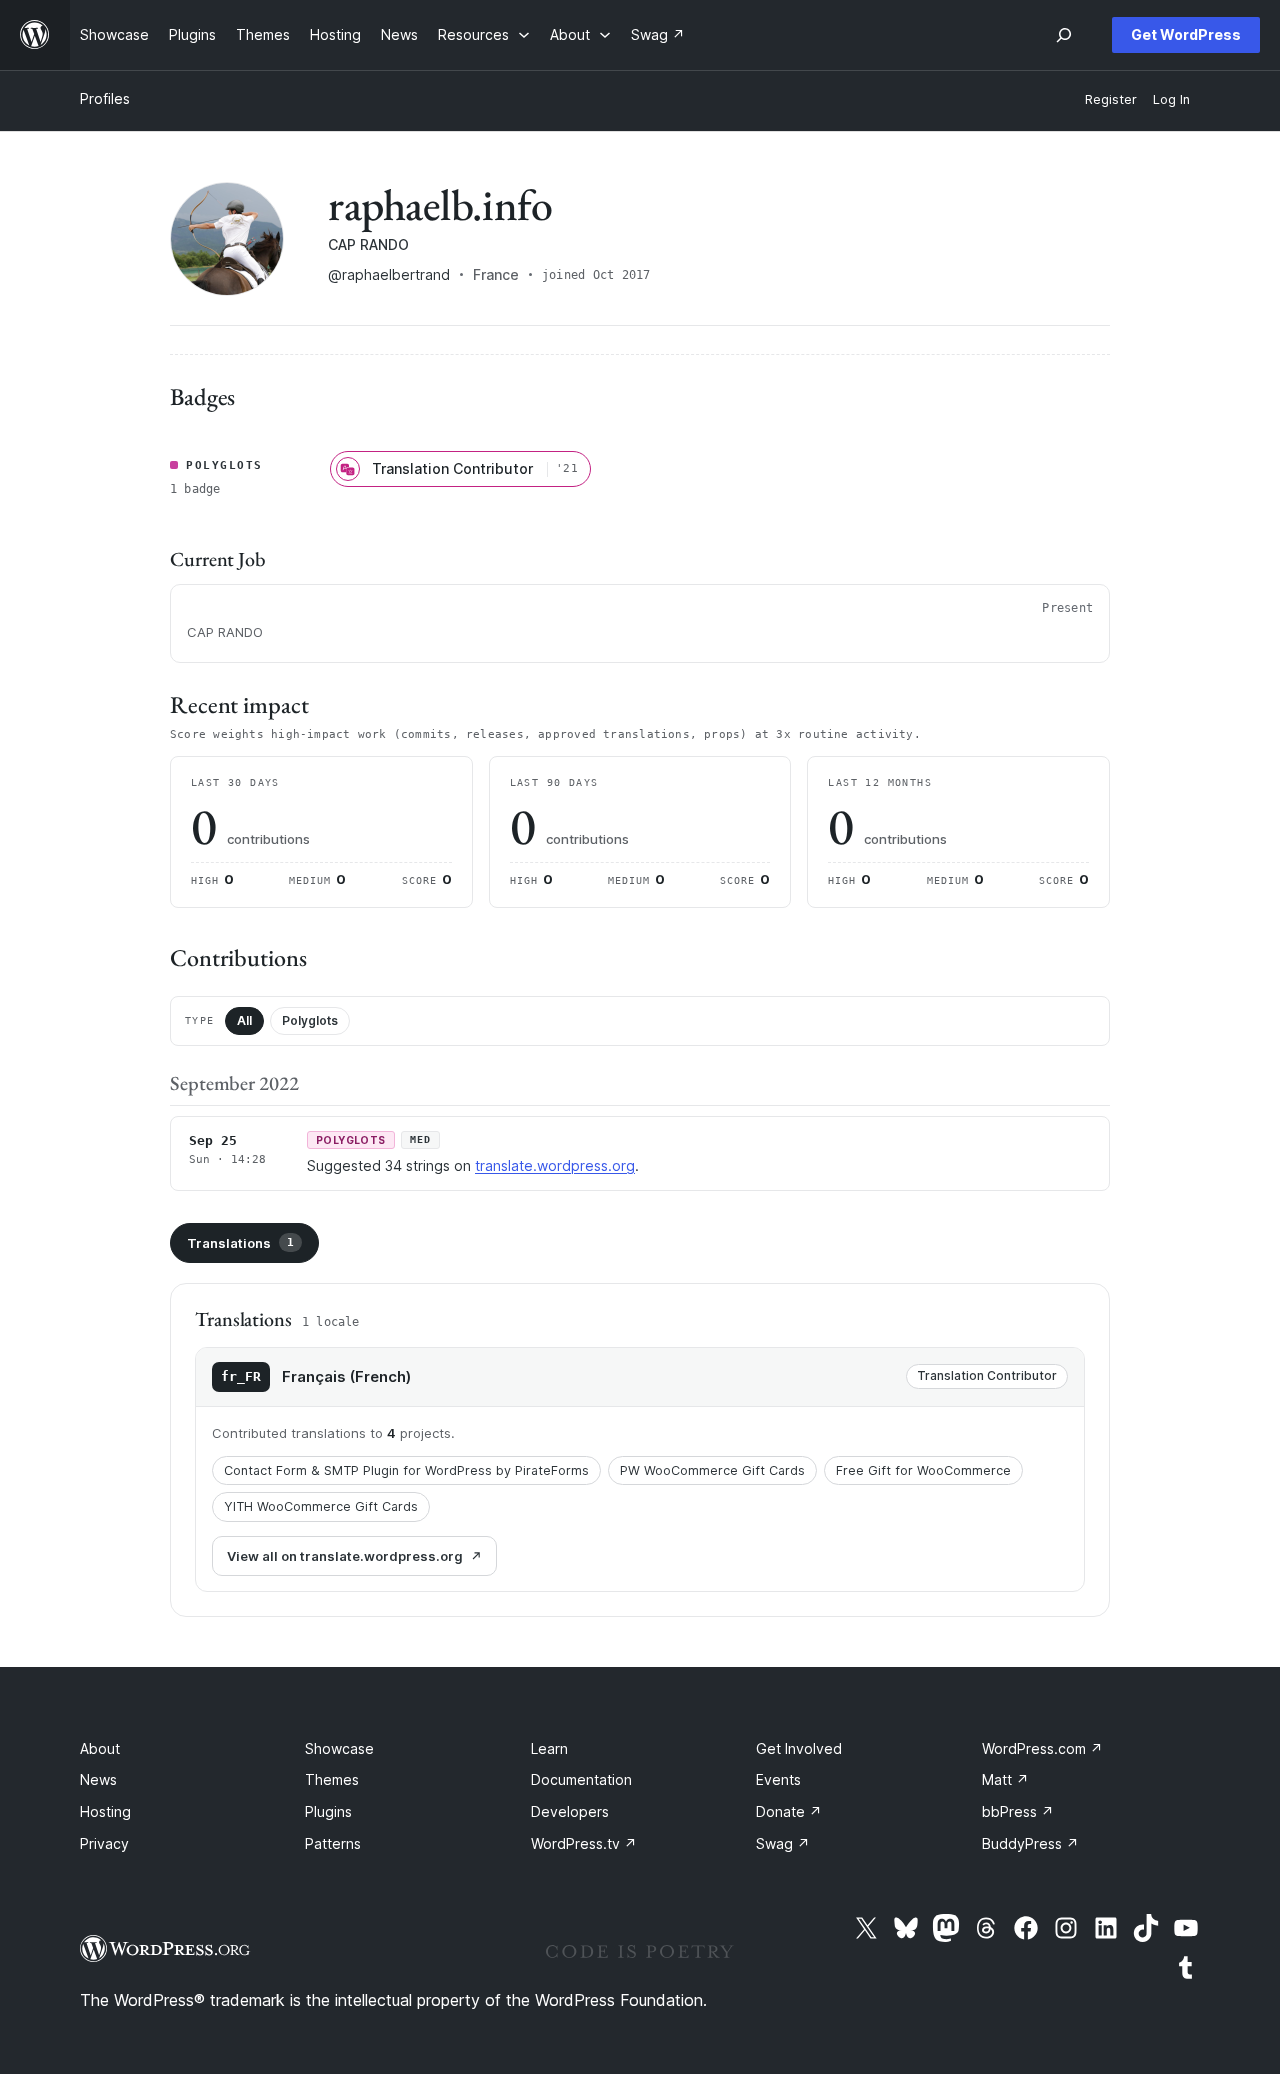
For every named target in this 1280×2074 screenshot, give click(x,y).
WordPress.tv (584, 1843)
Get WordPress (1186, 34)
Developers (570, 1811)
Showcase (339, 1748)
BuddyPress (1030, 1843)
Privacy (104, 1843)
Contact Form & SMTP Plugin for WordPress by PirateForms (406, 1470)
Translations (240, 1243)
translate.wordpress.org (555, 1165)
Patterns (333, 1843)
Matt (1005, 1779)
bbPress (1018, 1811)
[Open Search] (1064, 35)
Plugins (328, 1811)
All (244, 1020)
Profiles (105, 98)
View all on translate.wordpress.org (345, 1556)
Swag (783, 1843)
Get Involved (799, 1748)
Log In (1171, 99)
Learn (549, 1748)
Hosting (105, 1811)
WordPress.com (1042, 1748)
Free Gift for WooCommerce (923, 1470)
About (100, 1748)
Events (778, 1779)
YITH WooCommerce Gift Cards (321, 1506)
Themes (332, 1779)
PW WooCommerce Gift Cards (712, 1470)
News (98, 1779)
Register (1111, 99)
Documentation (581, 1779)
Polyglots (310, 1020)
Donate (789, 1811)
